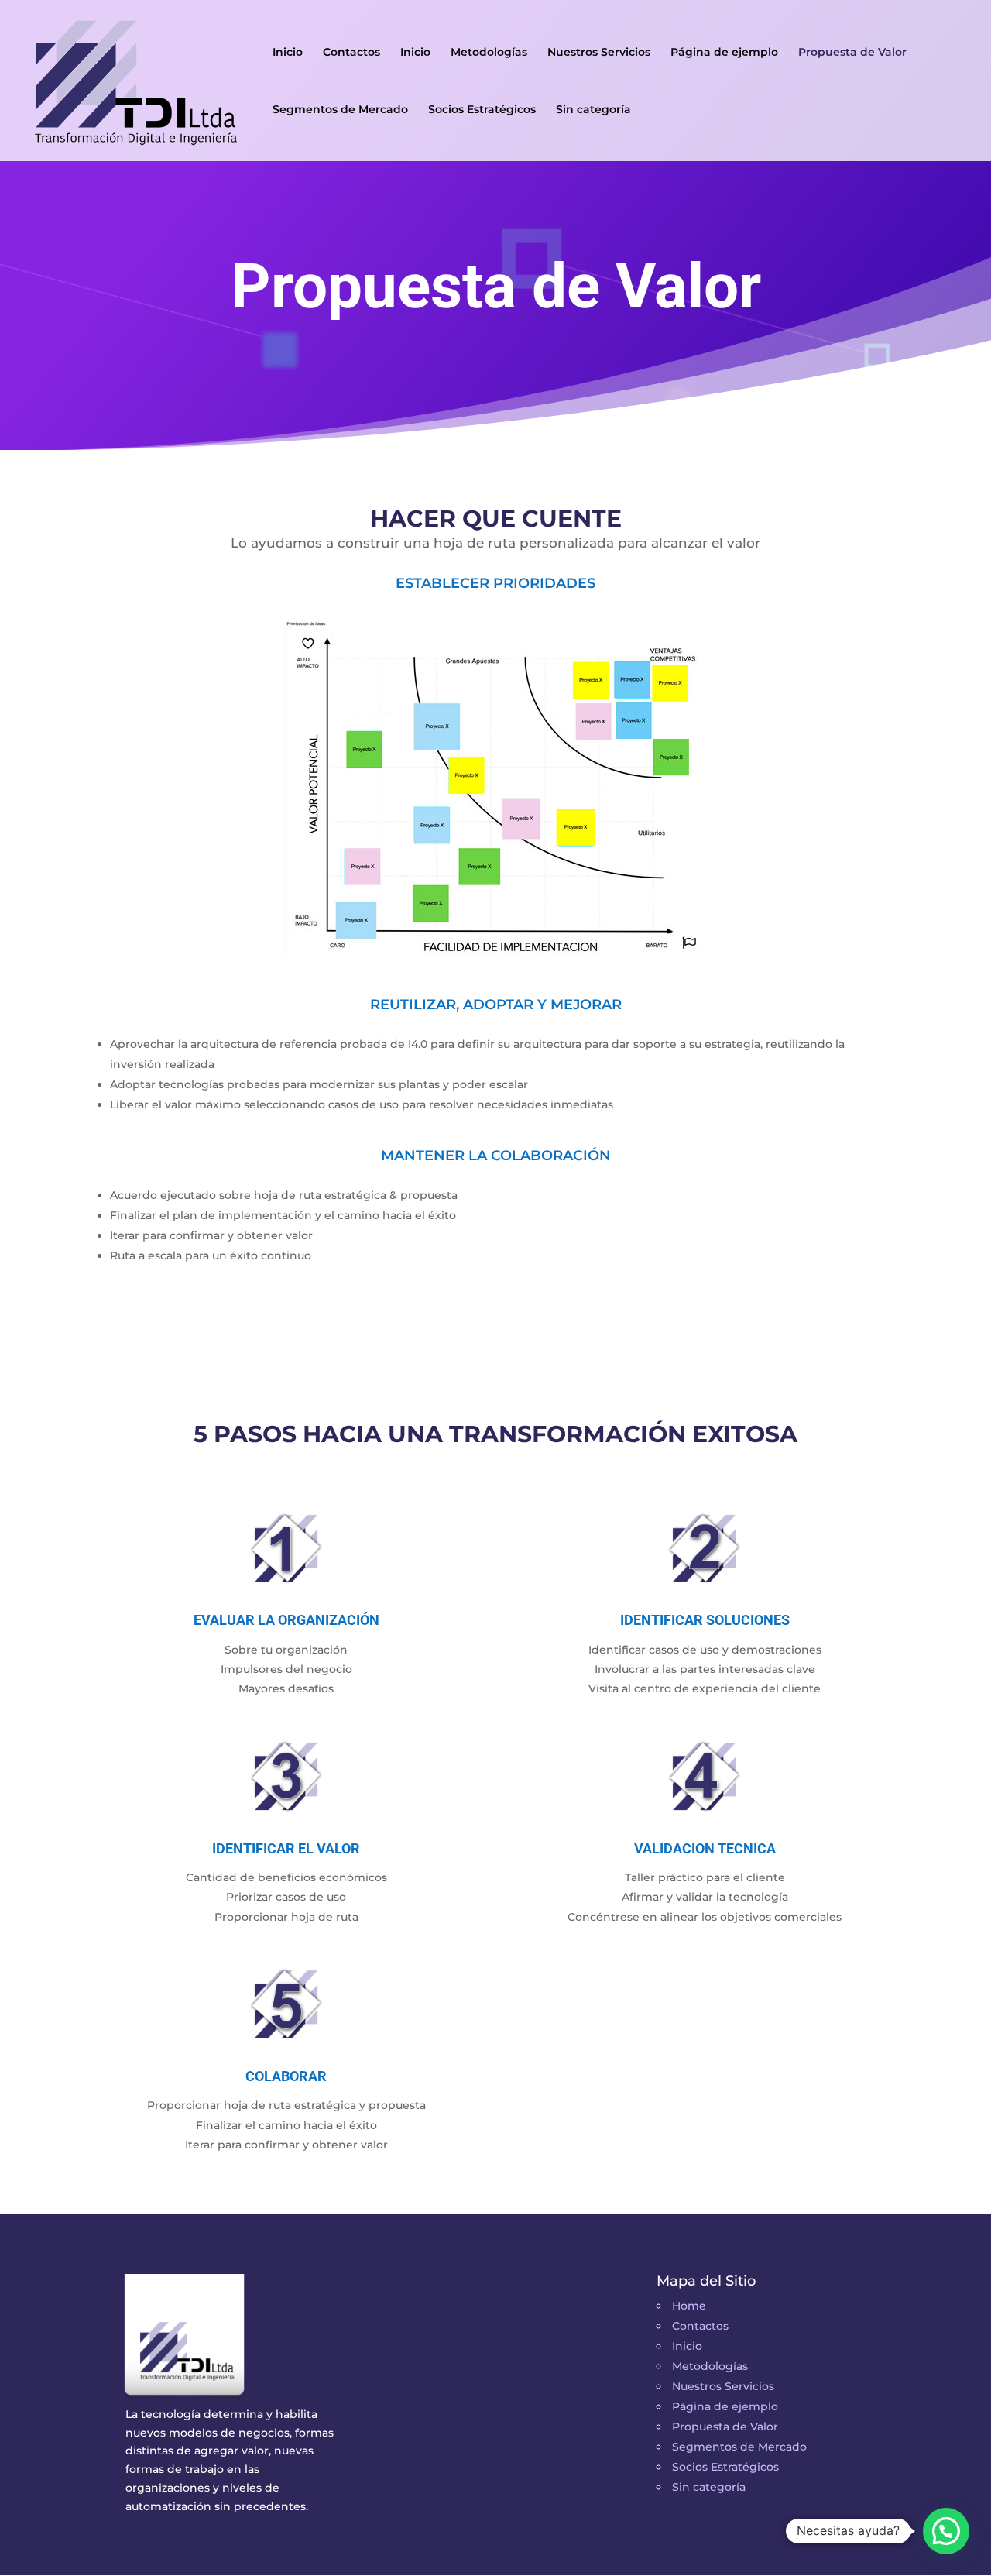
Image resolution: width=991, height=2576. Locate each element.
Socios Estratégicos (482, 110)
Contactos (351, 53)
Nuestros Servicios (599, 53)
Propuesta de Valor (852, 53)
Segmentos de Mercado (340, 110)
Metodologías (489, 53)
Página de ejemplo (724, 53)
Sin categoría (593, 110)
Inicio (288, 53)
